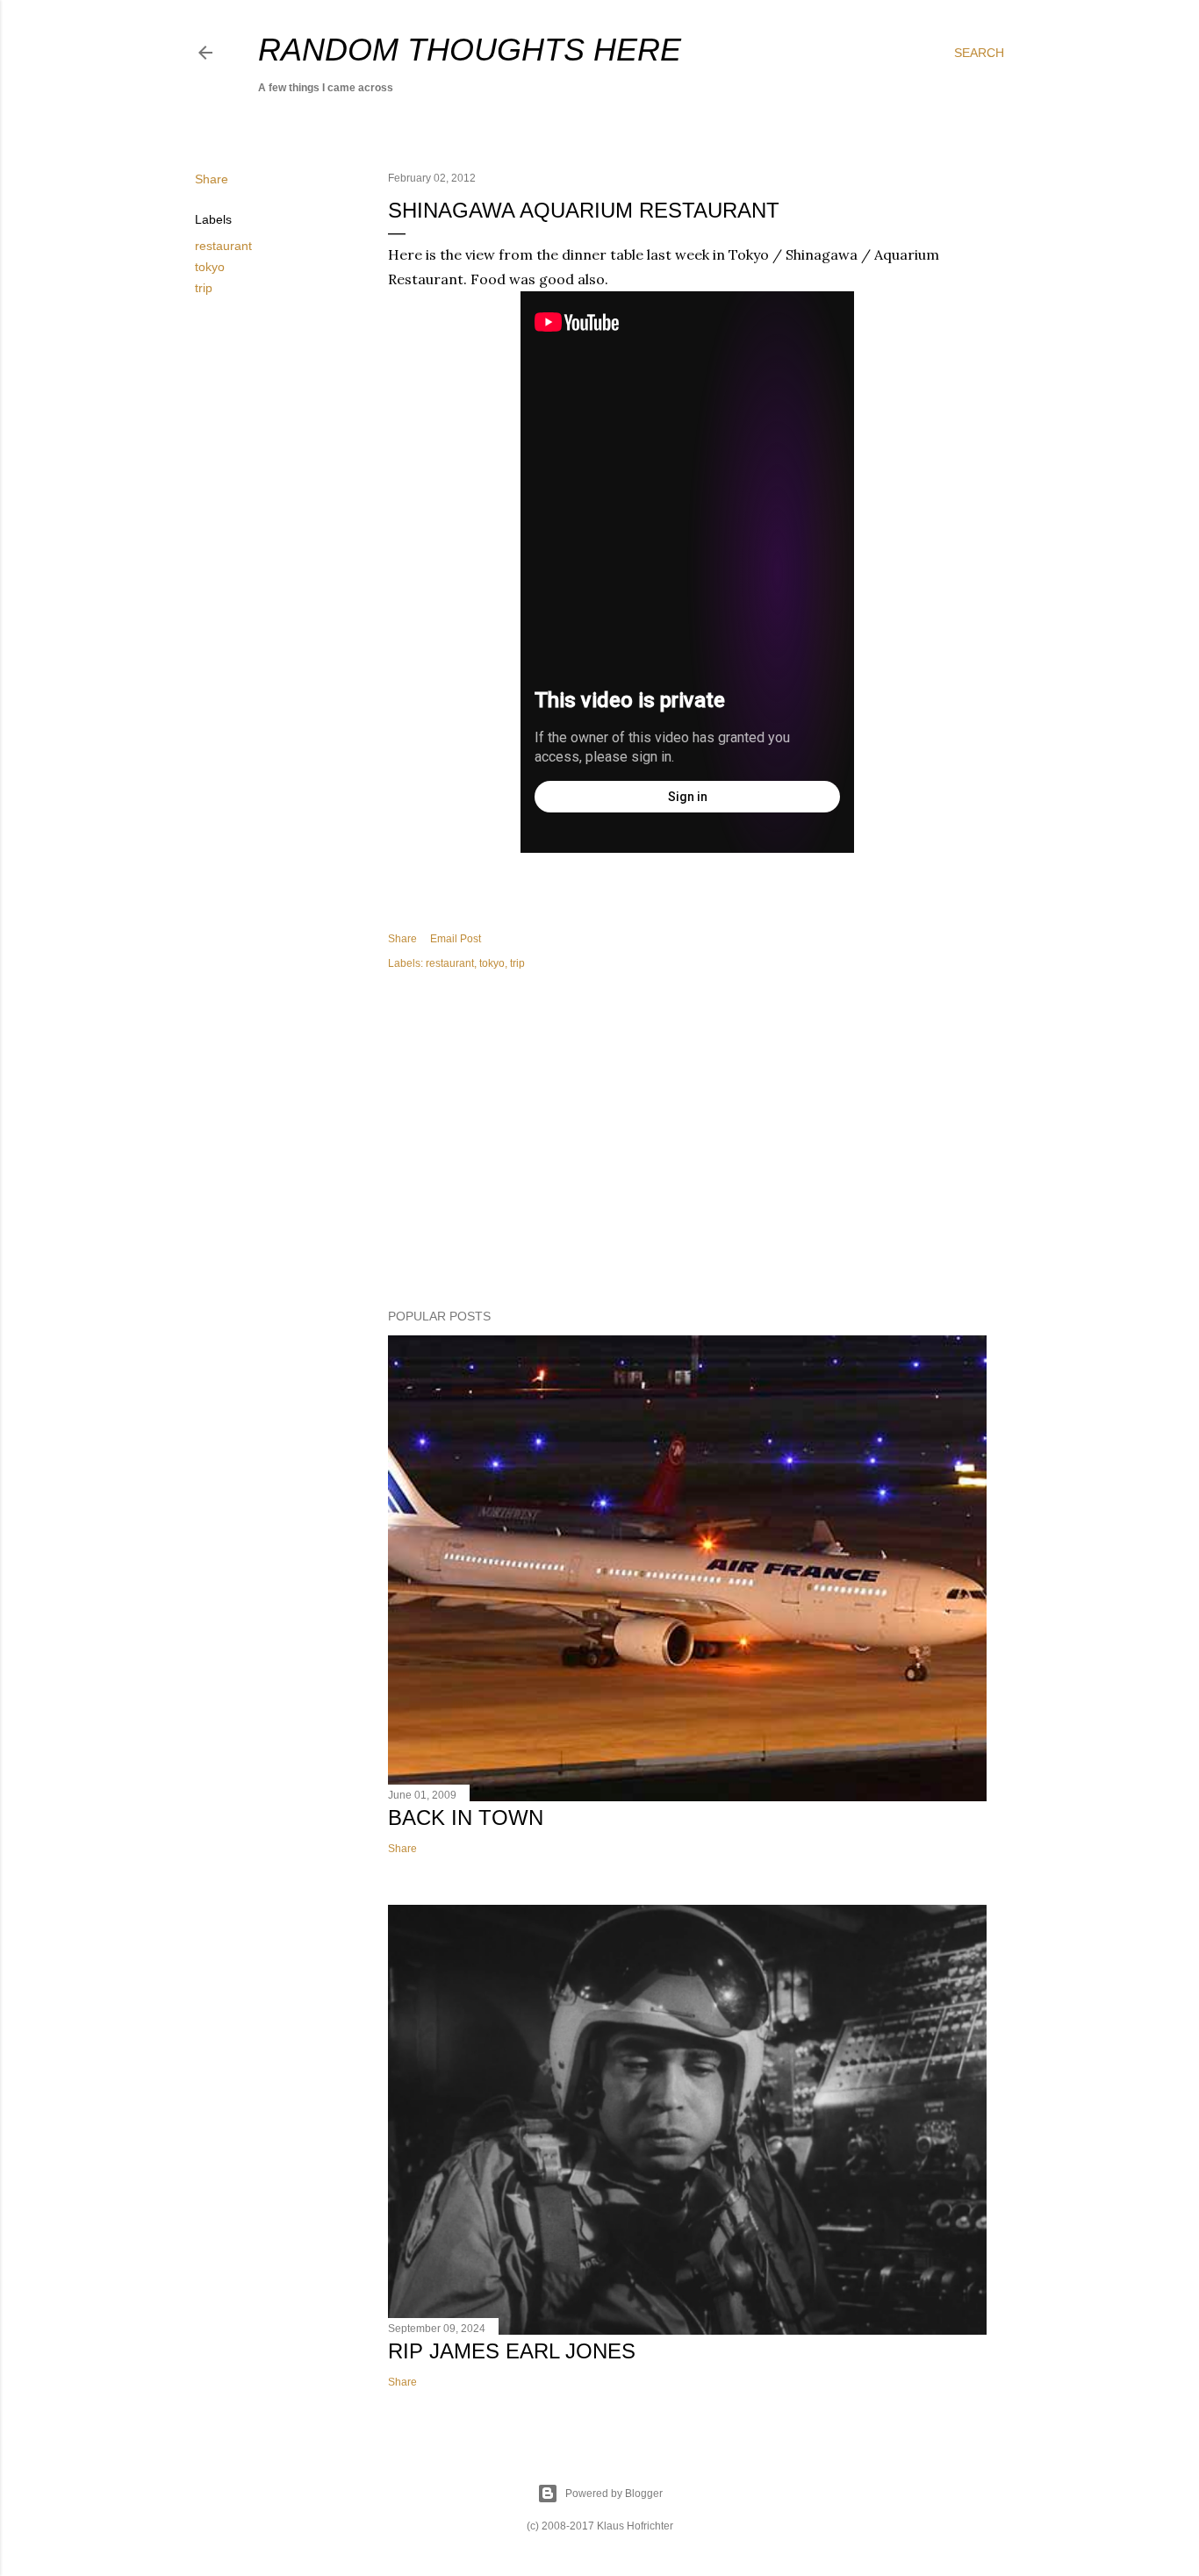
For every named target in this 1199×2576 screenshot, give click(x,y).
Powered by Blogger (614, 2494)
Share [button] (212, 179)
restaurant (223, 246)
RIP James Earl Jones (512, 2351)
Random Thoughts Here (470, 50)
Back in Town (466, 1818)
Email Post (456, 939)
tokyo (210, 267)
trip (204, 288)
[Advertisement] (687, 1142)
